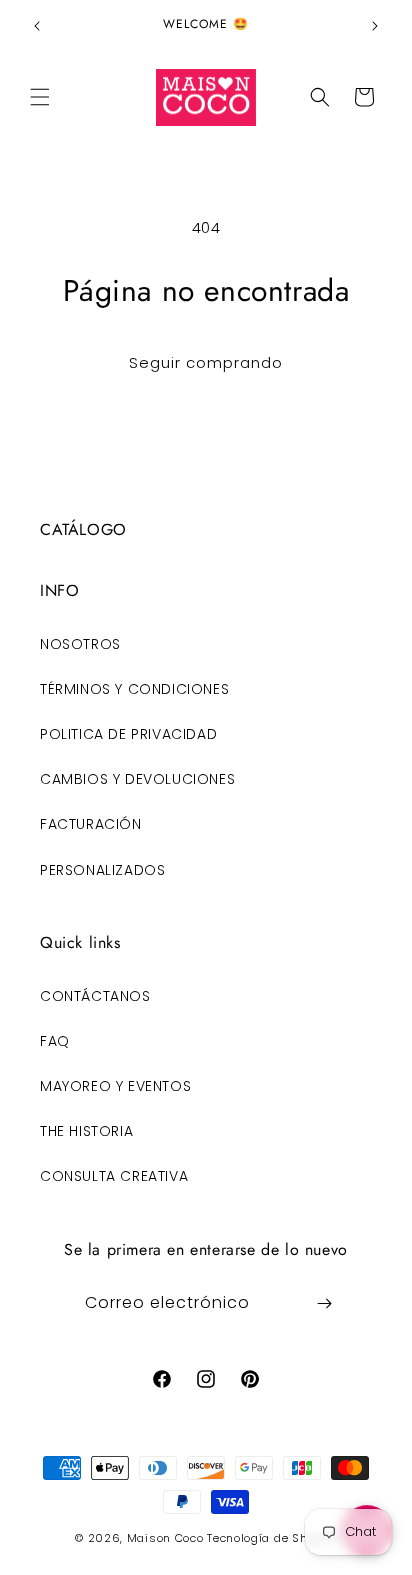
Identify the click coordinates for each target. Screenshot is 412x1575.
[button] (40, 97)
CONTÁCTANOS (95, 996)
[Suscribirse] (325, 1303)
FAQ (55, 1041)
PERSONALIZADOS (102, 870)
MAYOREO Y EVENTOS (115, 1086)
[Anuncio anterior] (37, 26)
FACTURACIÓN (91, 824)
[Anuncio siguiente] (375, 26)
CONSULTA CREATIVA (114, 1176)
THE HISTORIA (86, 1131)
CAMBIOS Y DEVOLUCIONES (137, 779)
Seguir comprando (206, 362)
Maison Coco (165, 1538)
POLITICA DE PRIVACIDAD (128, 734)
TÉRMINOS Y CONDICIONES (134, 689)
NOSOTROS (80, 644)
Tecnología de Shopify (272, 1538)
